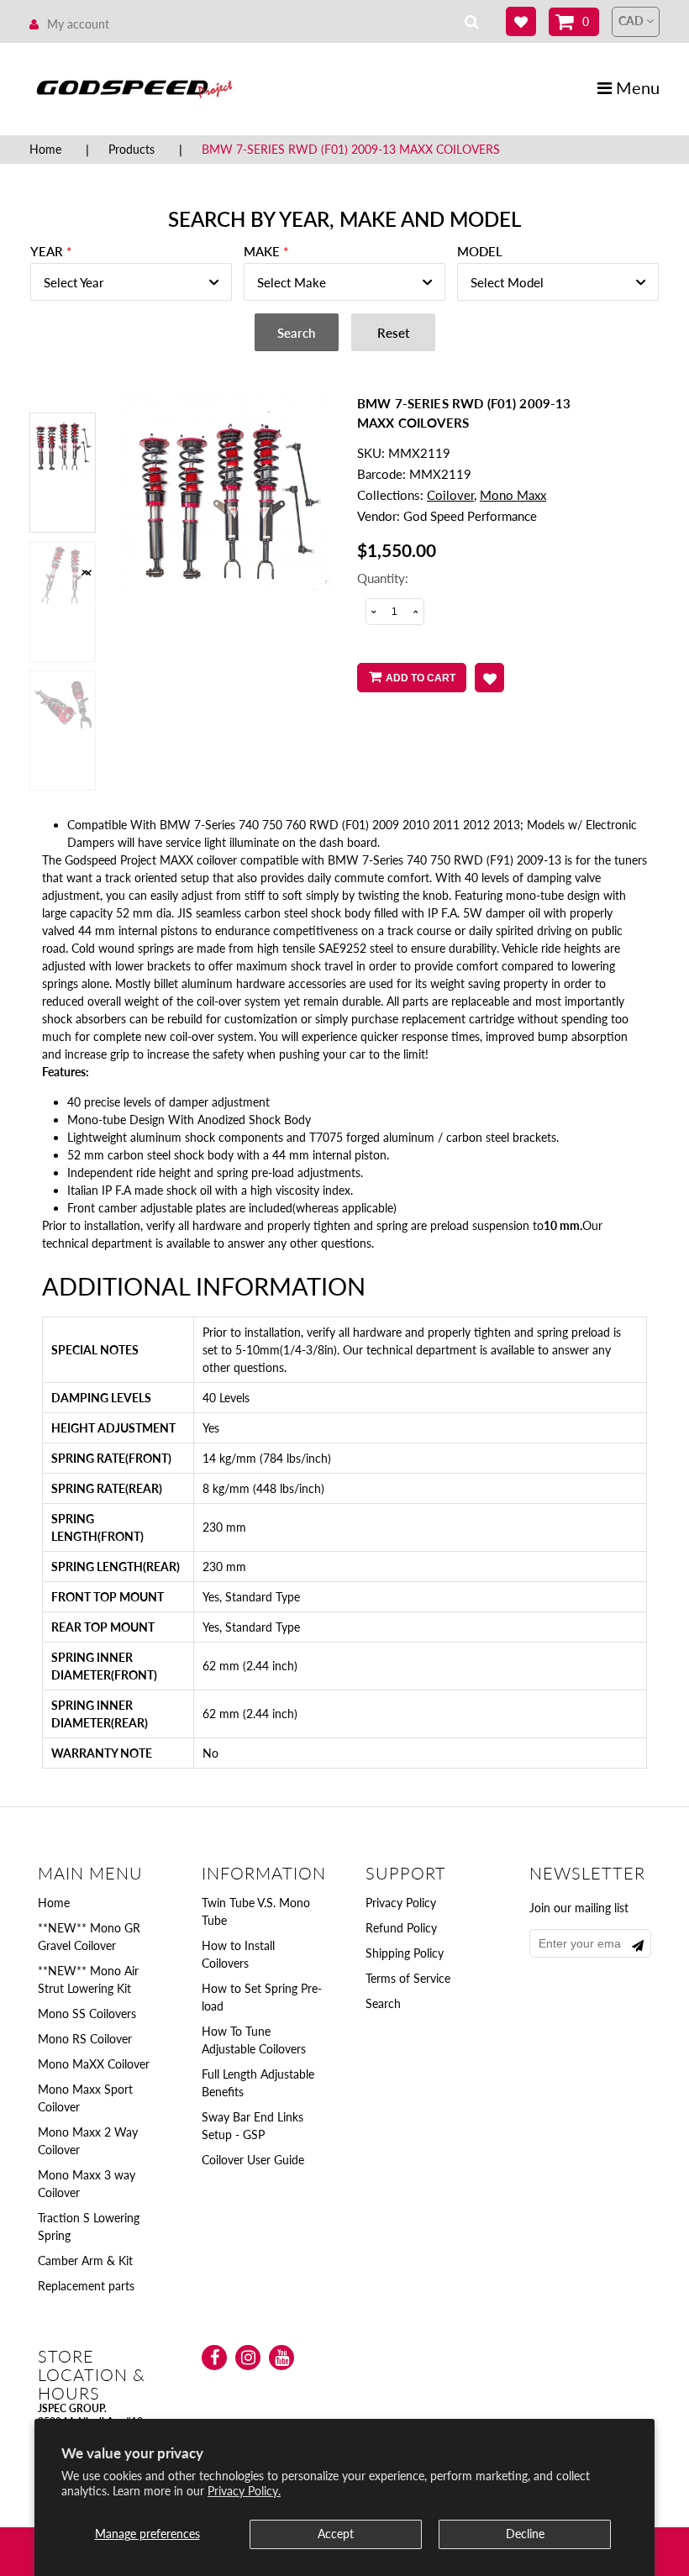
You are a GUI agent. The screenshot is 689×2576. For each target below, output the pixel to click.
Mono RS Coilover (85, 2039)
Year (47, 251)
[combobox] (131, 282)
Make (262, 251)
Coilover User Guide (253, 2160)
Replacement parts (86, 2286)
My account (78, 24)
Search (383, 2003)
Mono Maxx (513, 495)
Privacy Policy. (244, 2491)
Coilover (450, 495)
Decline (525, 2534)
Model (480, 251)
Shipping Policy (405, 1953)
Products (131, 149)
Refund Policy (401, 1928)
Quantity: (383, 578)
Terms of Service (408, 1978)
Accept (336, 2534)
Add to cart (421, 678)
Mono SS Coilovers (87, 2013)
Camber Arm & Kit (85, 2261)
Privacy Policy (401, 1903)
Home (45, 149)
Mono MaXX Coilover (94, 2064)
